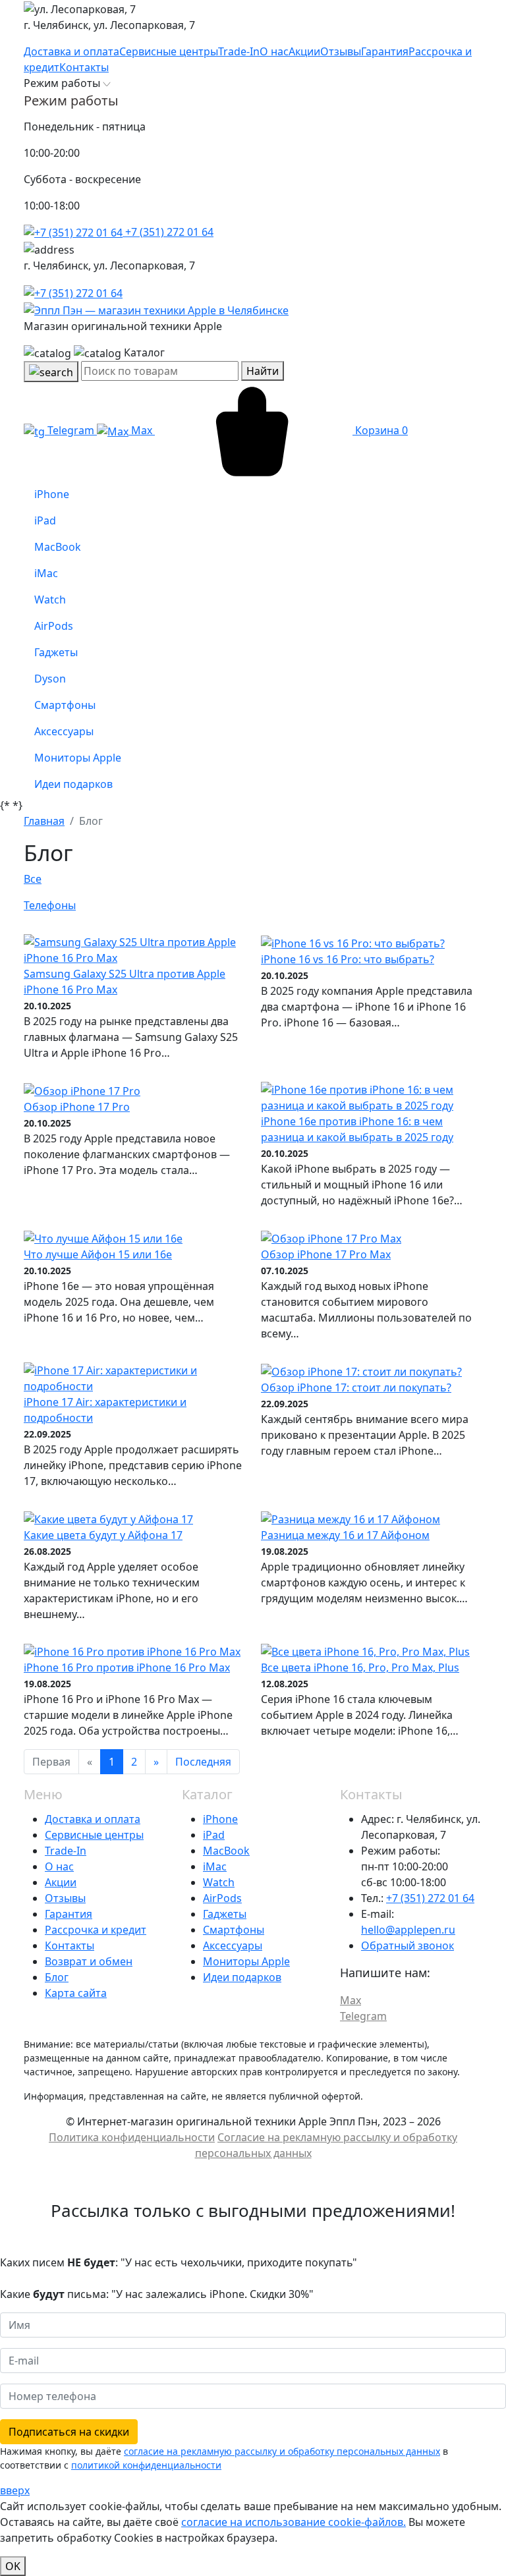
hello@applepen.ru (408, 1930)
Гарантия (69, 1914)
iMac (215, 1866)
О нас (59, 1866)
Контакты (70, 1946)
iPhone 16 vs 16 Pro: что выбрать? (348, 959)
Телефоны (50, 905)
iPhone (220, 1819)
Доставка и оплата (93, 1819)
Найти (263, 371)
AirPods (222, 1898)
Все (33, 879)
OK (13, 2566)
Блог (57, 1977)
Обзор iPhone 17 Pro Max (326, 1254)
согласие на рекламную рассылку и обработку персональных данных (282, 2451)
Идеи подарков (242, 1977)
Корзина (380, 430)
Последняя (203, 1762)
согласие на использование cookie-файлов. (294, 2522)
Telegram (71, 430)
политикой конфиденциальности (146, 2465)
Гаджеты (225, 1914)
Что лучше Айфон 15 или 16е (98, 1254)
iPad (214, 1835)
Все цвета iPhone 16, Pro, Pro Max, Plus (360, 1667)
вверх (15, 2490)
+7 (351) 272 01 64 (168, 232)
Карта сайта (76, 1993)
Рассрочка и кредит (96, 1930)
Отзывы (65, 1898)
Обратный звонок (408, 1946)
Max (142, 430)
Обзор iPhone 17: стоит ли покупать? (356, 1387)
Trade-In (66, 1851)
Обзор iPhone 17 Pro (77, 1107)
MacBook (226, 1851)
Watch (219, 1882)
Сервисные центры (94, 1835)
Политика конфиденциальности (132, 2137)
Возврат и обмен (89, 1961)
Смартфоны (234, 1930)
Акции (61, 1882)
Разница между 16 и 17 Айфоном (345, 1535)
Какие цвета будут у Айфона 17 (103, 1535)
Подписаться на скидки (69, 2432)
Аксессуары (233, 1946)
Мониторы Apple (246, 1961)
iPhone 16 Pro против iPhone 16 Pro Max (127, 1667)
